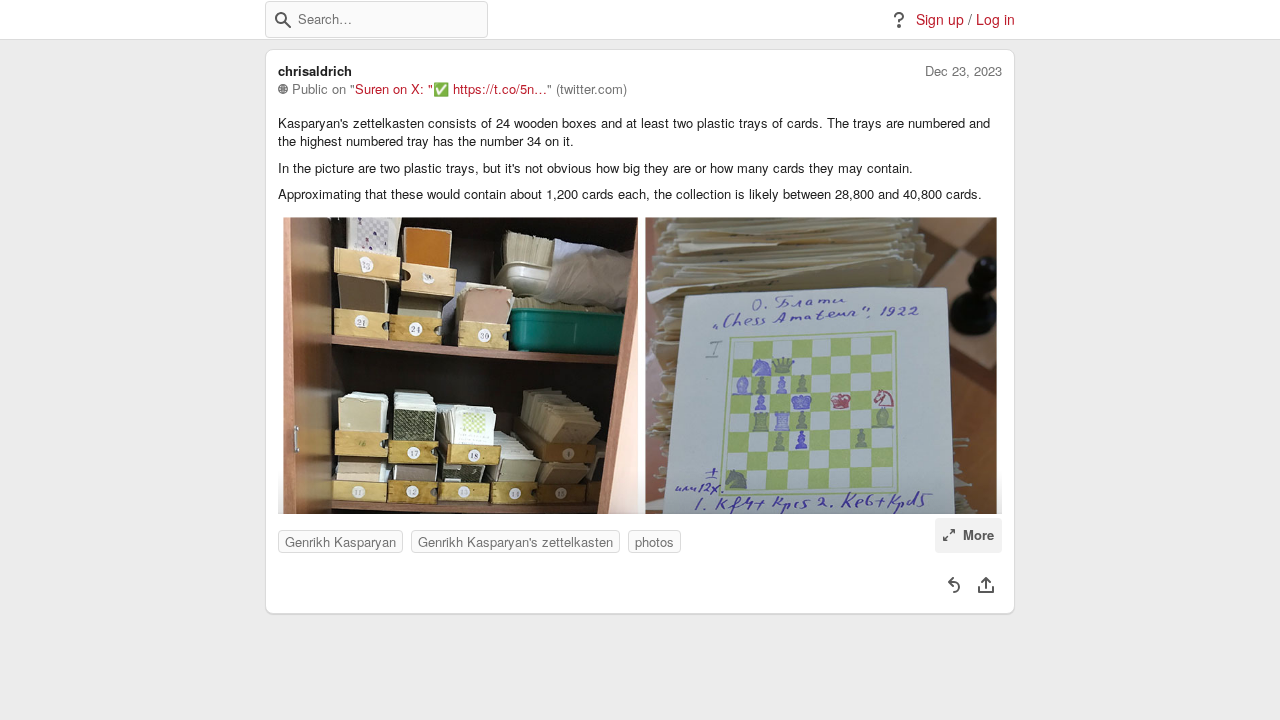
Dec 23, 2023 (963, 71)
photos (654, 541)
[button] (283, 20)
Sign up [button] (940, 19)
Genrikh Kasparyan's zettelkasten (515, 541)
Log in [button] (995, 19)
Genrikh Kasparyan (340, 541)
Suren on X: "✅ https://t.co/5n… (451, 89)
